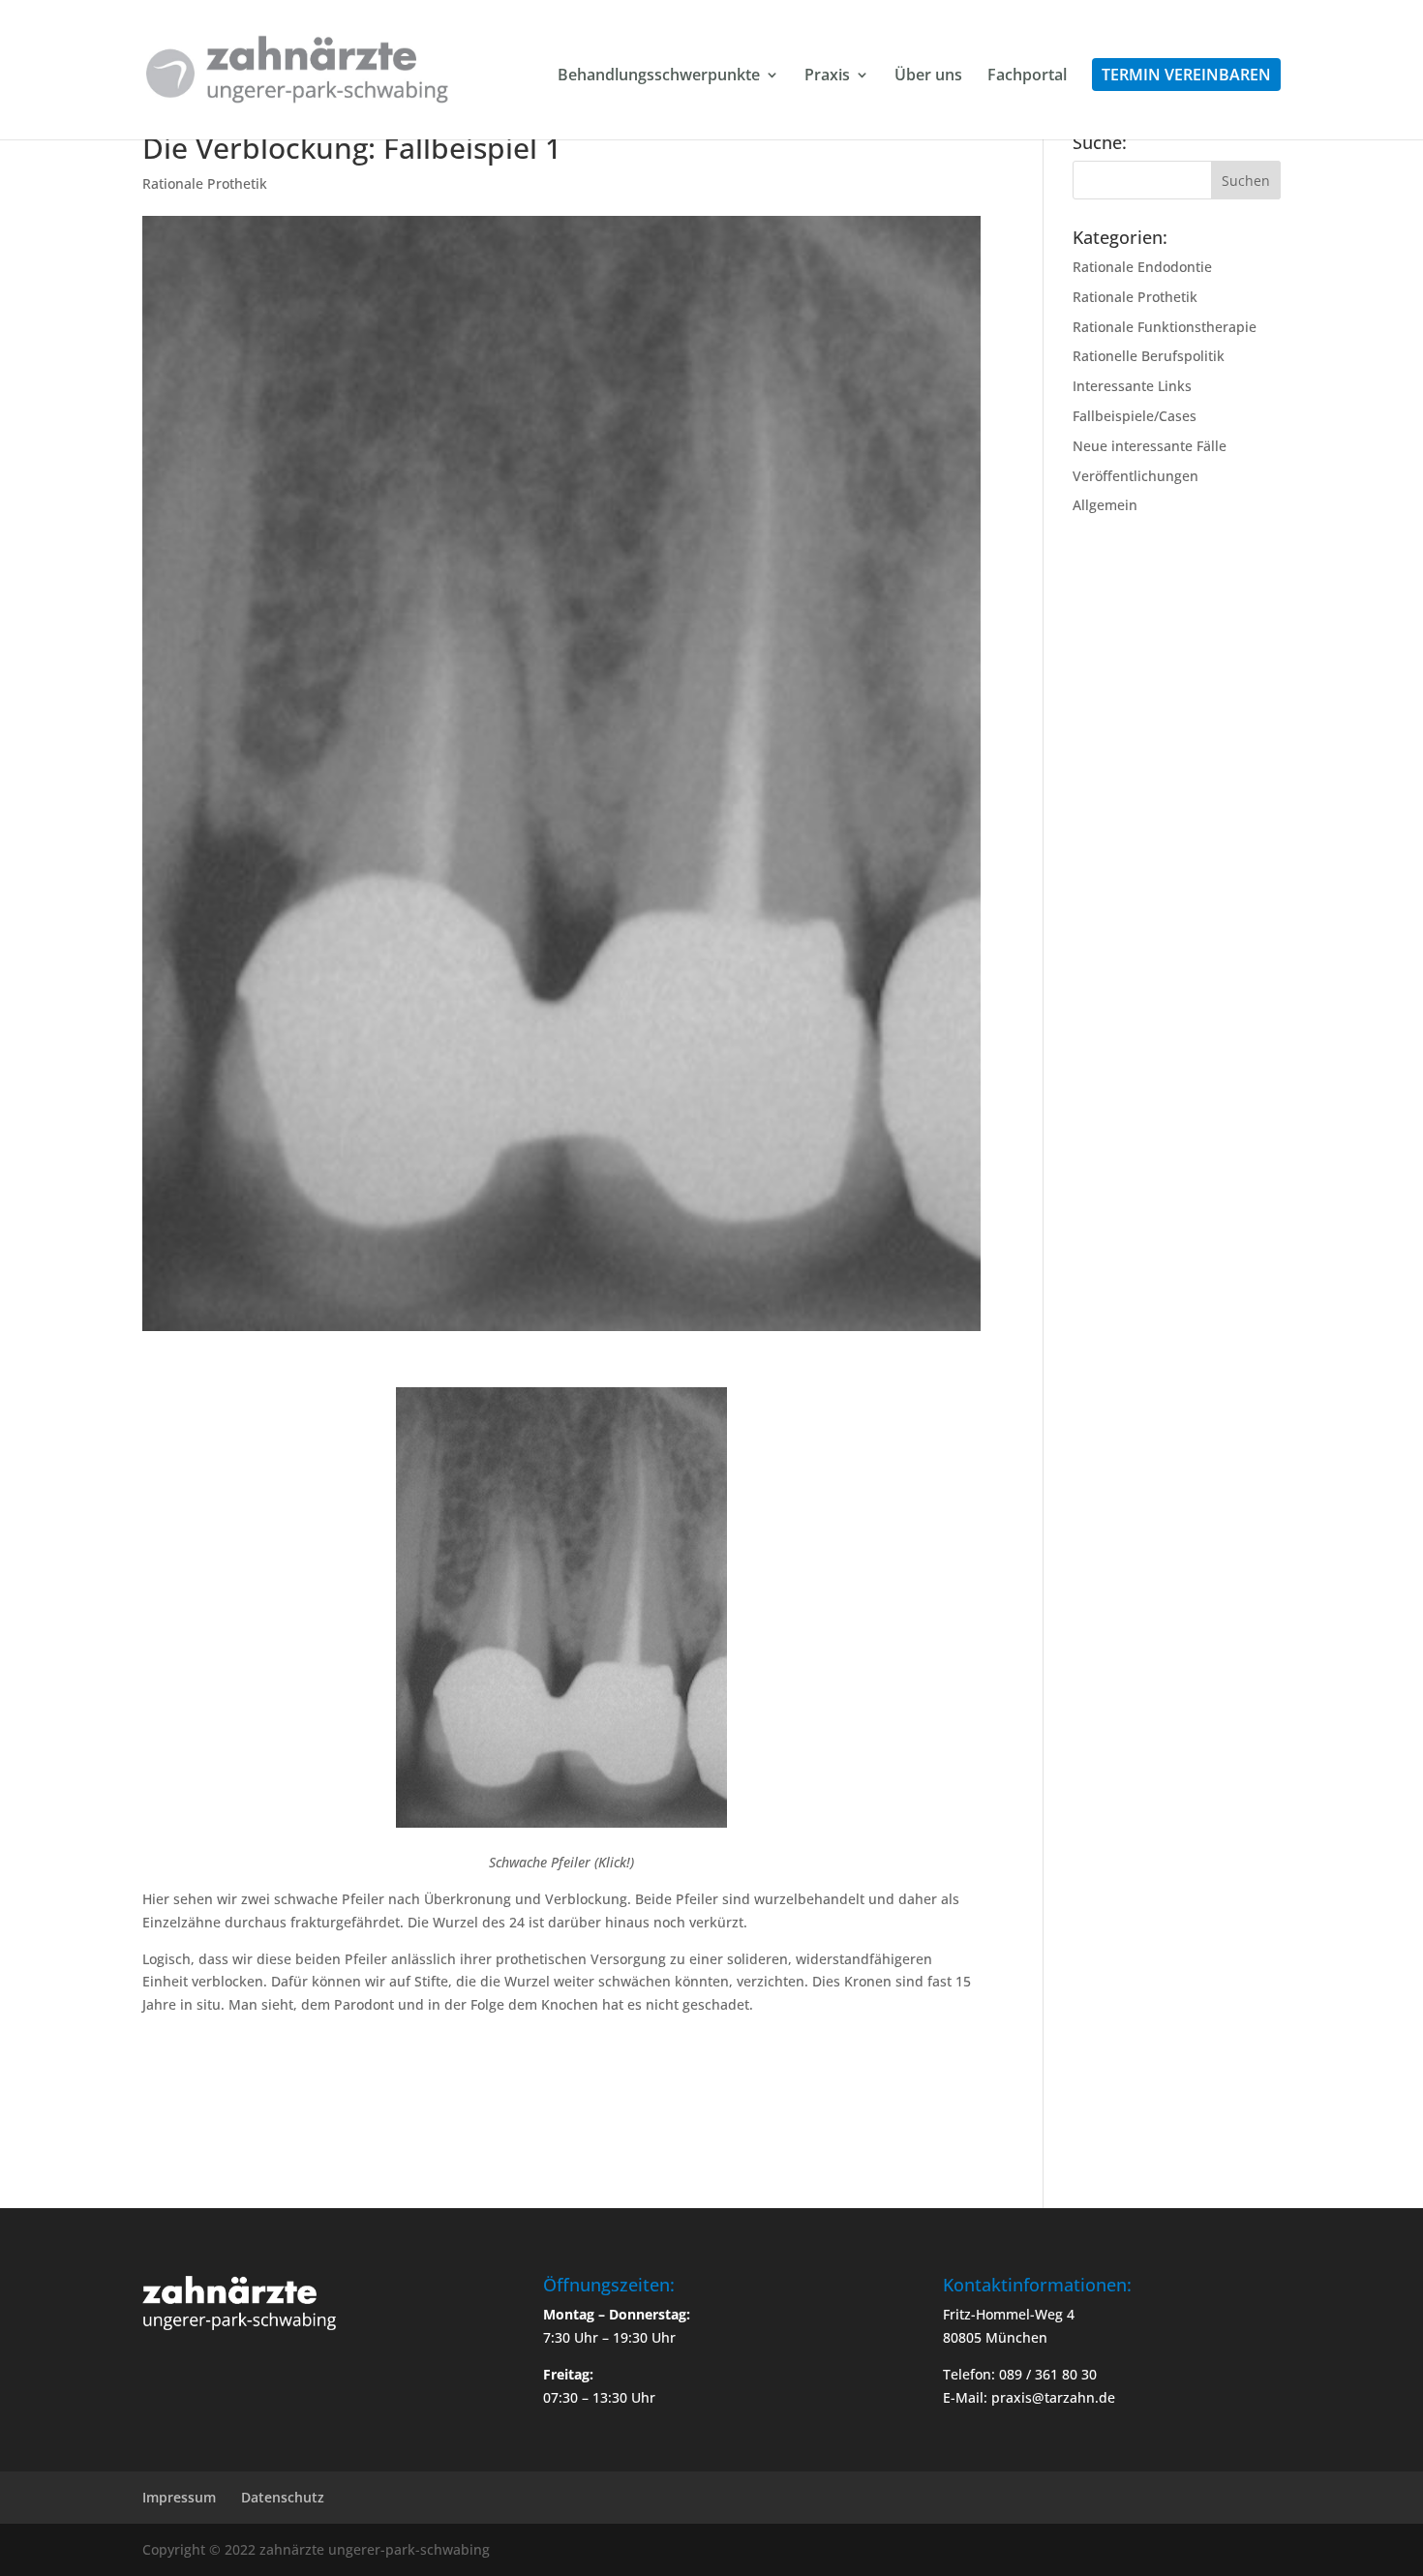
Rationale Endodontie (1142, 267)
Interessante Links (1132, 386)
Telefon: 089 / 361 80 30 (1020, 2374)
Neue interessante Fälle (1150, 446)
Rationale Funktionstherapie (1165, 327)
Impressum (179, 2497)
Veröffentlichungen (1135, 476)
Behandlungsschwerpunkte (659, 76)
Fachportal (1027, 76)
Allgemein (1105, 505)
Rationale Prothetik (205, 183)
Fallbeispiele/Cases (1135, 416)
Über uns (928, 76)
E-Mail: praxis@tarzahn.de (1029, 2397)
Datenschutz (283, 2497)
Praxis (827, 76)
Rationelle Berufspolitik (1149, 356)
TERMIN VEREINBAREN (1186, 75)
